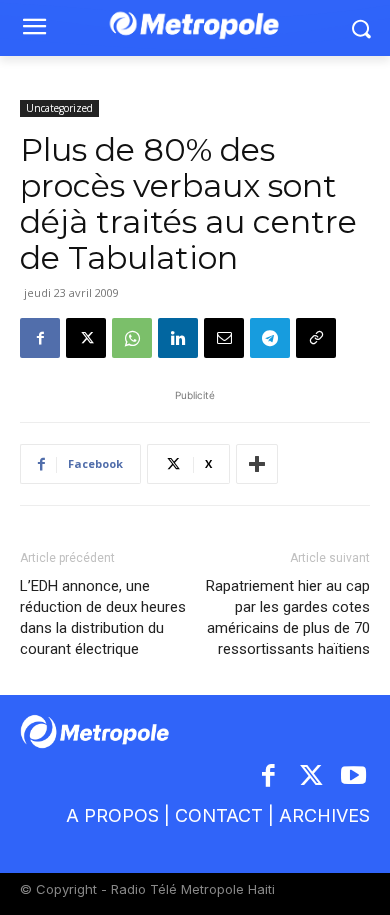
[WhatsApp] (132, 338)
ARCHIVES (324, 815)
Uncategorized (59, 108)
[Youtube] (354, 777)
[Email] (224, 338)
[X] (86, 338)
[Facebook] (40, 338)
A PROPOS (112, 815)
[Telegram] (270, 338)
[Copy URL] (316, 338)
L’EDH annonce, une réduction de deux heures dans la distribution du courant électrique (103, 617)
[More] (257, 464)
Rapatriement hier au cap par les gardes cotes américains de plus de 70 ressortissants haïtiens (288, 617)
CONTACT (219, 815)
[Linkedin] (178, 338)
